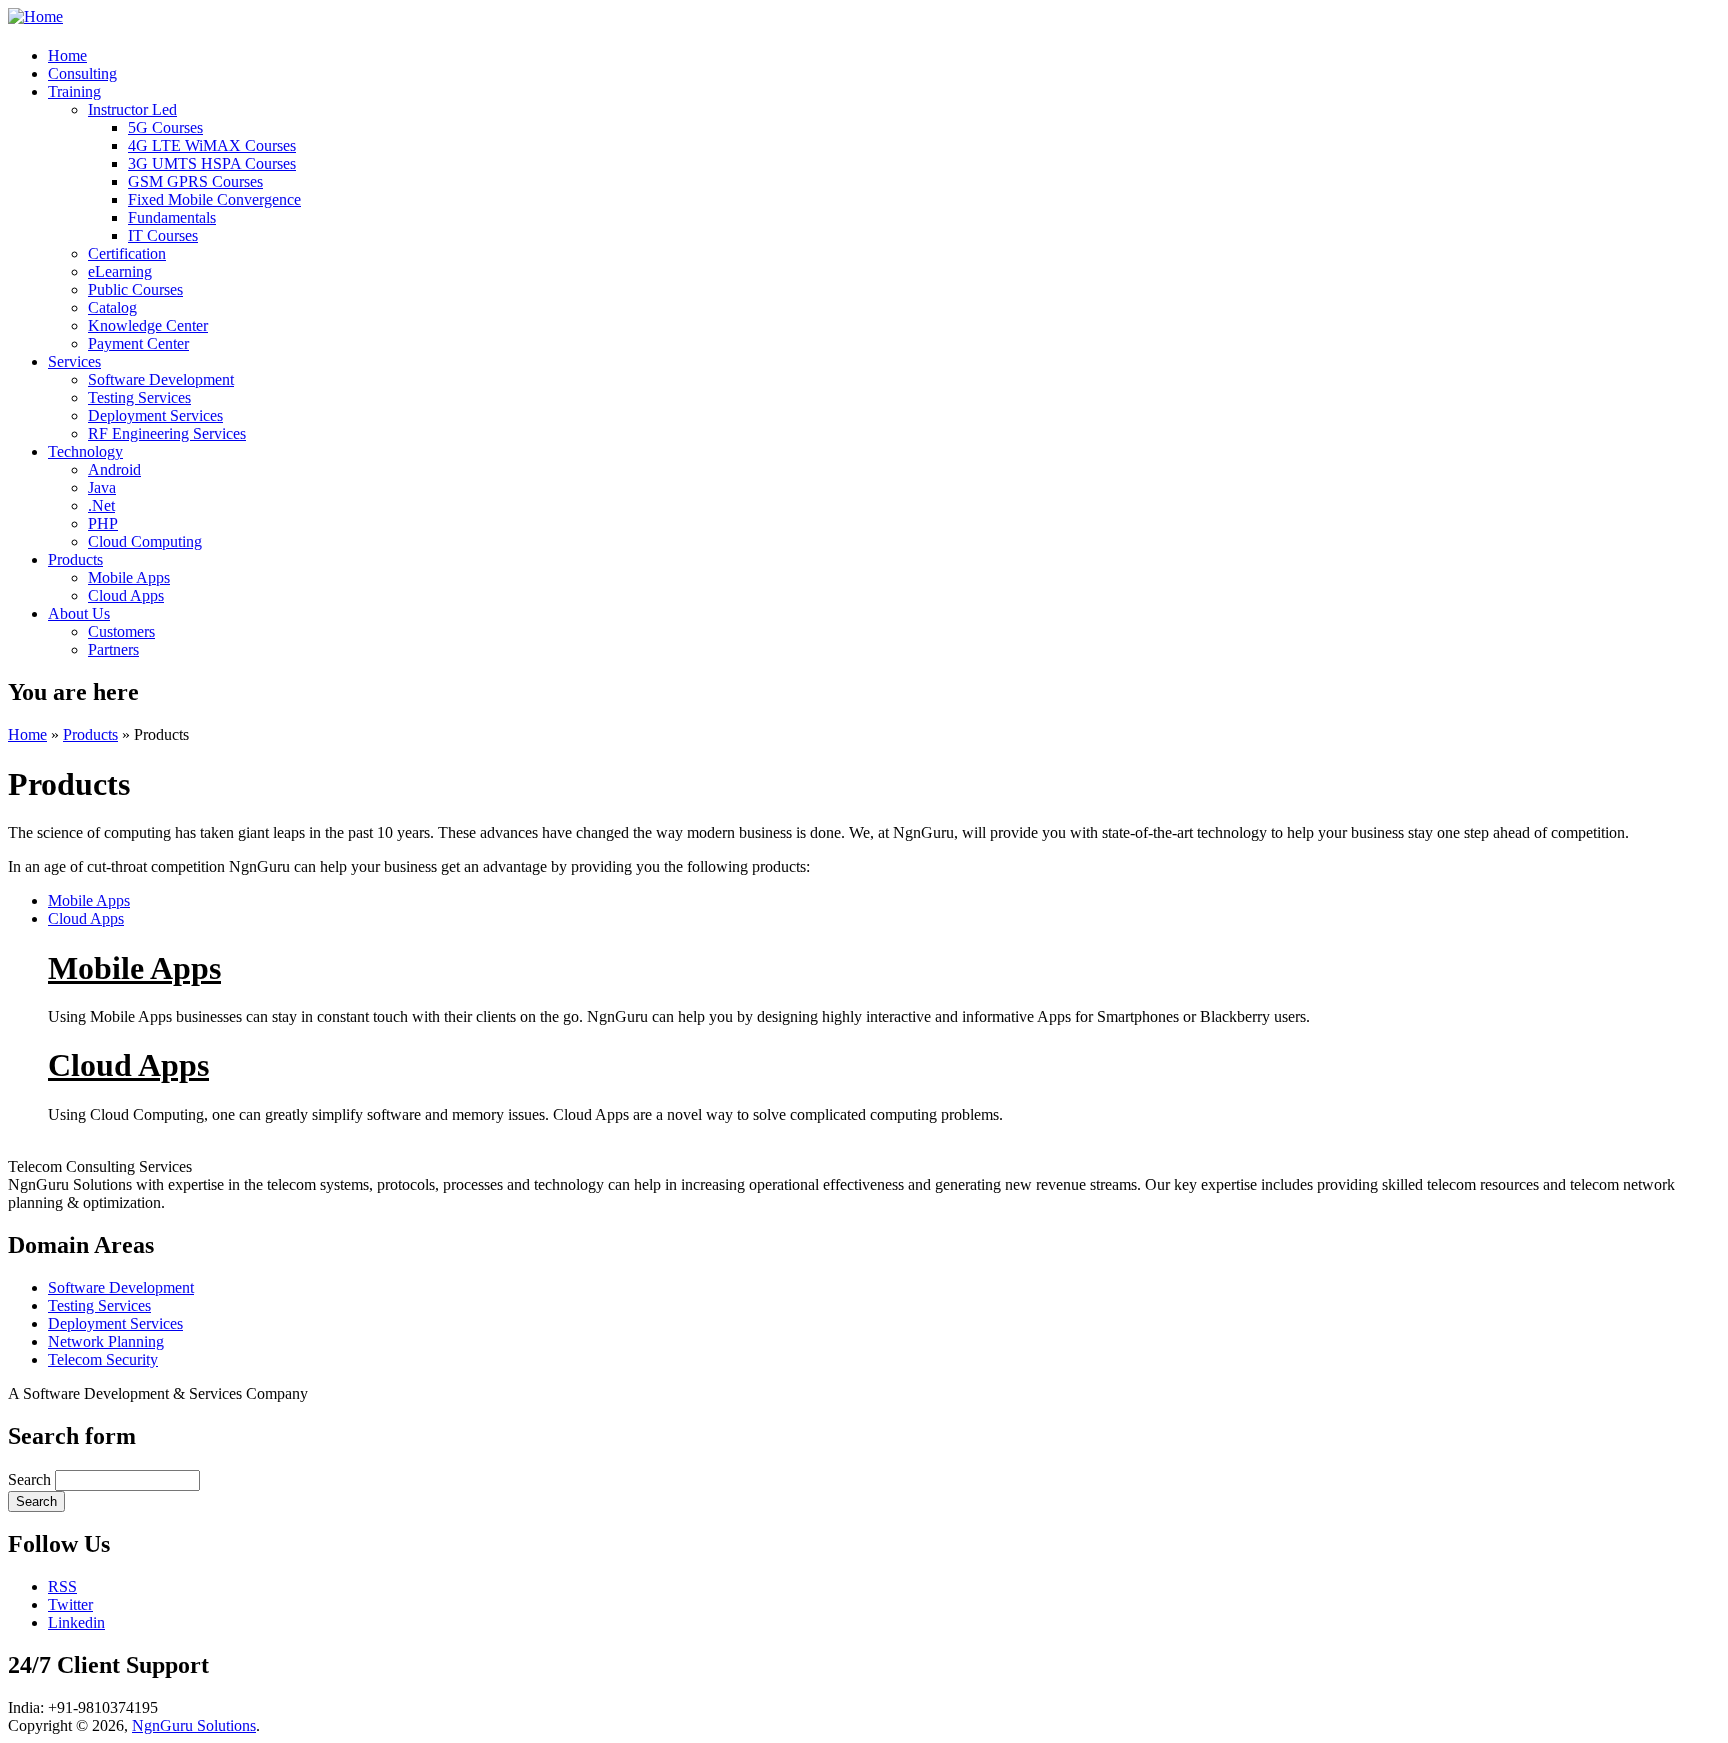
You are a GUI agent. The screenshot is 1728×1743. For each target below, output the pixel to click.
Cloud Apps (126, 595)
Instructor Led (132, 109)
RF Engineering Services (167, 433)
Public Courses (135, 289)
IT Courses (163, 235)
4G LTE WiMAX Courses (212, 145)
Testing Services (139, 397)
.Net (101, 505)
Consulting (82, 73)
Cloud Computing (145, 541)
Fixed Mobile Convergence (214, 199)
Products (75, 559)
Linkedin (76, 1622)
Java (102, 487)
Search (31, 1479)
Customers (121, 631)
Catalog (112, 307)
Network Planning (106, 1341)
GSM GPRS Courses (195, 181)
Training (74, 91)
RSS (62, 1586)
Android (114, 469)
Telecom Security (103, 1359)
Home (67, 55)
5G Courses (165, 127)
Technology (85, 451)
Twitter (70, 1604)
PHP (103, 523)
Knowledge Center (148, 325)
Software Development (161, 379)
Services (74, 361)
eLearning (120, 271)
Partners (113, 649)
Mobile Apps (129, 577)
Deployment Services (155, 415)
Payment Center (138, 343)
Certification (127, 253)
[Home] (35, 16)
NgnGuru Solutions (194, 1725)
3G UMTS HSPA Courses (212, 163)
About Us (79, 613)
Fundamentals (172, 217)
